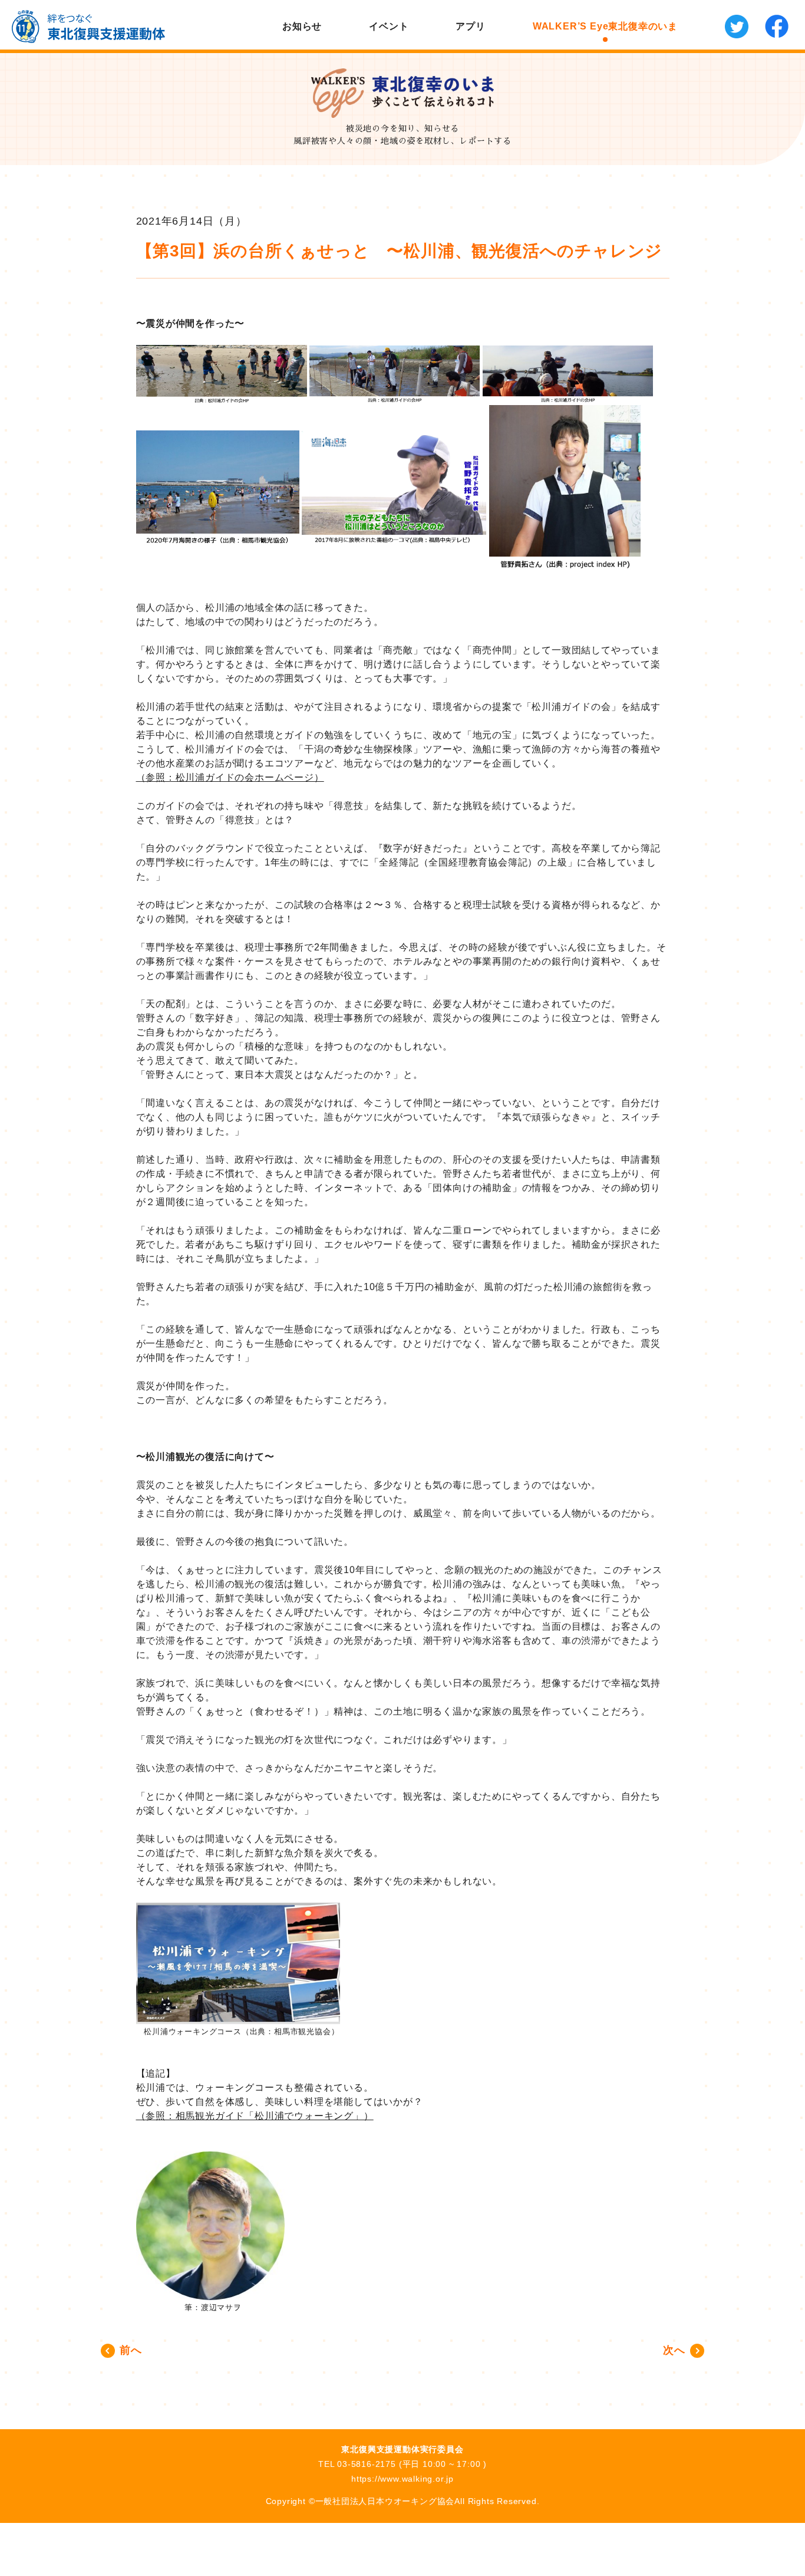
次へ (674, 2350)
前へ (131, 2350)
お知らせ (302, 26)
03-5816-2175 (367, 2464)
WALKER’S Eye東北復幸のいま (605, 26)
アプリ (470, 26)
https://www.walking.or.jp (402, 2479)
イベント (389, 26)
